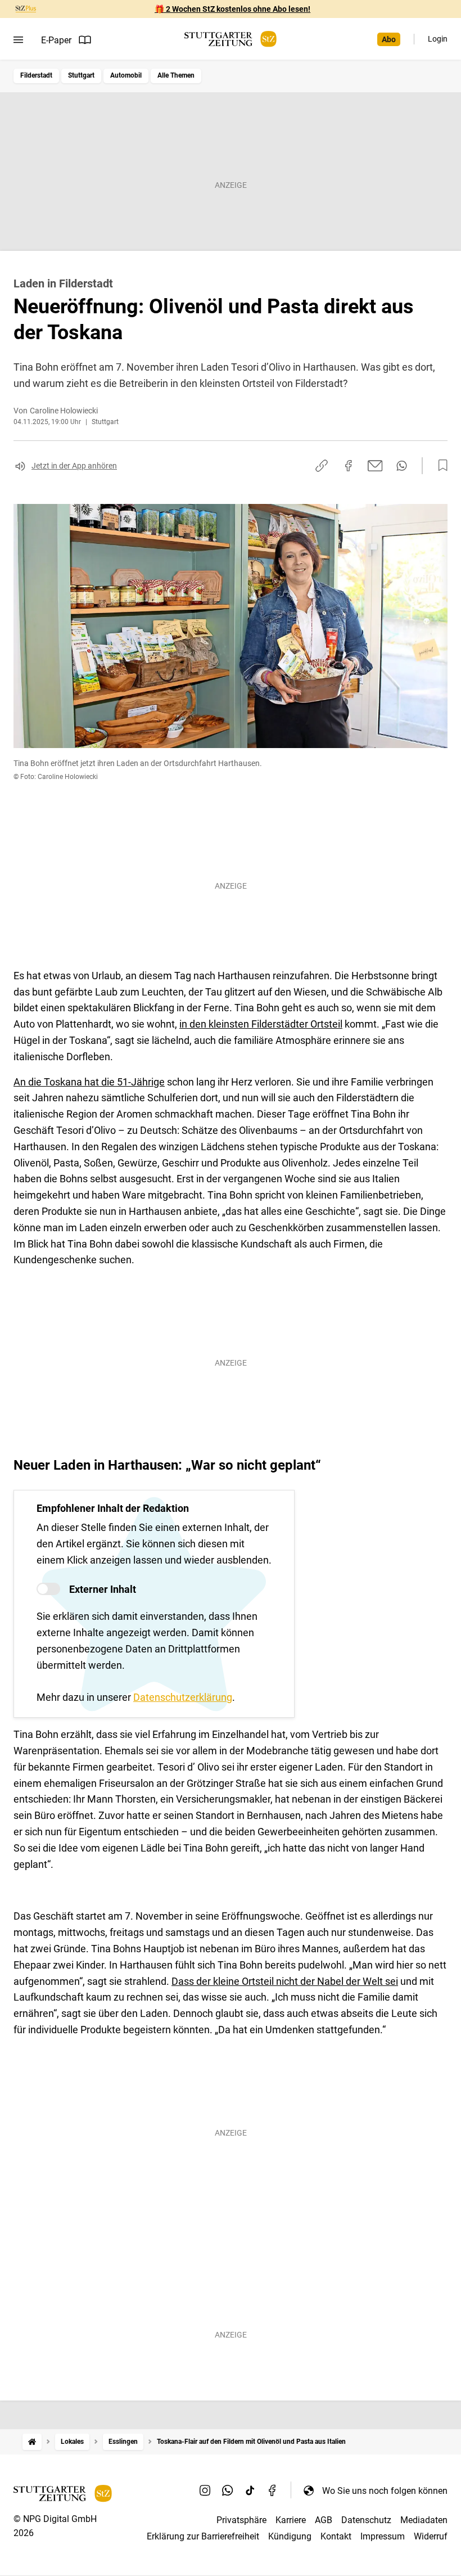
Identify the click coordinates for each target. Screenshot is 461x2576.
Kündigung (290, 2536)
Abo (389, 39)
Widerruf (431, 2536)
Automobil (126, 75)
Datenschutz (366, 2520)
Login (438, 39)
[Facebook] (273, 2491)
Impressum (383, 2536)
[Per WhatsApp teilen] (402, 466)
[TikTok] (250, 2491)
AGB (324, 2520)
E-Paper (56, 40)
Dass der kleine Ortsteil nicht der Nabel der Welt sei (285, 1981)
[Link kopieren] (322, 466)
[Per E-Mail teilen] (375, 466)
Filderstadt (36, 75)
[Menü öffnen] (18, 40)
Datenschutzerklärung (183, 1697)
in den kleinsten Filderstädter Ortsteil (261, 1024)
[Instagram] (205, 2491)
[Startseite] (32, 2442)
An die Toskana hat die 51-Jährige (89, 1082)
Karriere (291, 2520)
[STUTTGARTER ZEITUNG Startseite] (231, 39)
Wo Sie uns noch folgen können (385, 2491)
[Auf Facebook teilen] (349, 466)
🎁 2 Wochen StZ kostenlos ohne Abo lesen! (232, 9)
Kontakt (336, 2536)
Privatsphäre (241, 2520)
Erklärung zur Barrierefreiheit (203, 2536)
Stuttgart (81, 75)
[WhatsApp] (228, 2491)
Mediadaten (424, 2520)
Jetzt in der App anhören (74, 466)
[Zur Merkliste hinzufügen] (440, 466)
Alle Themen (176, 75)
